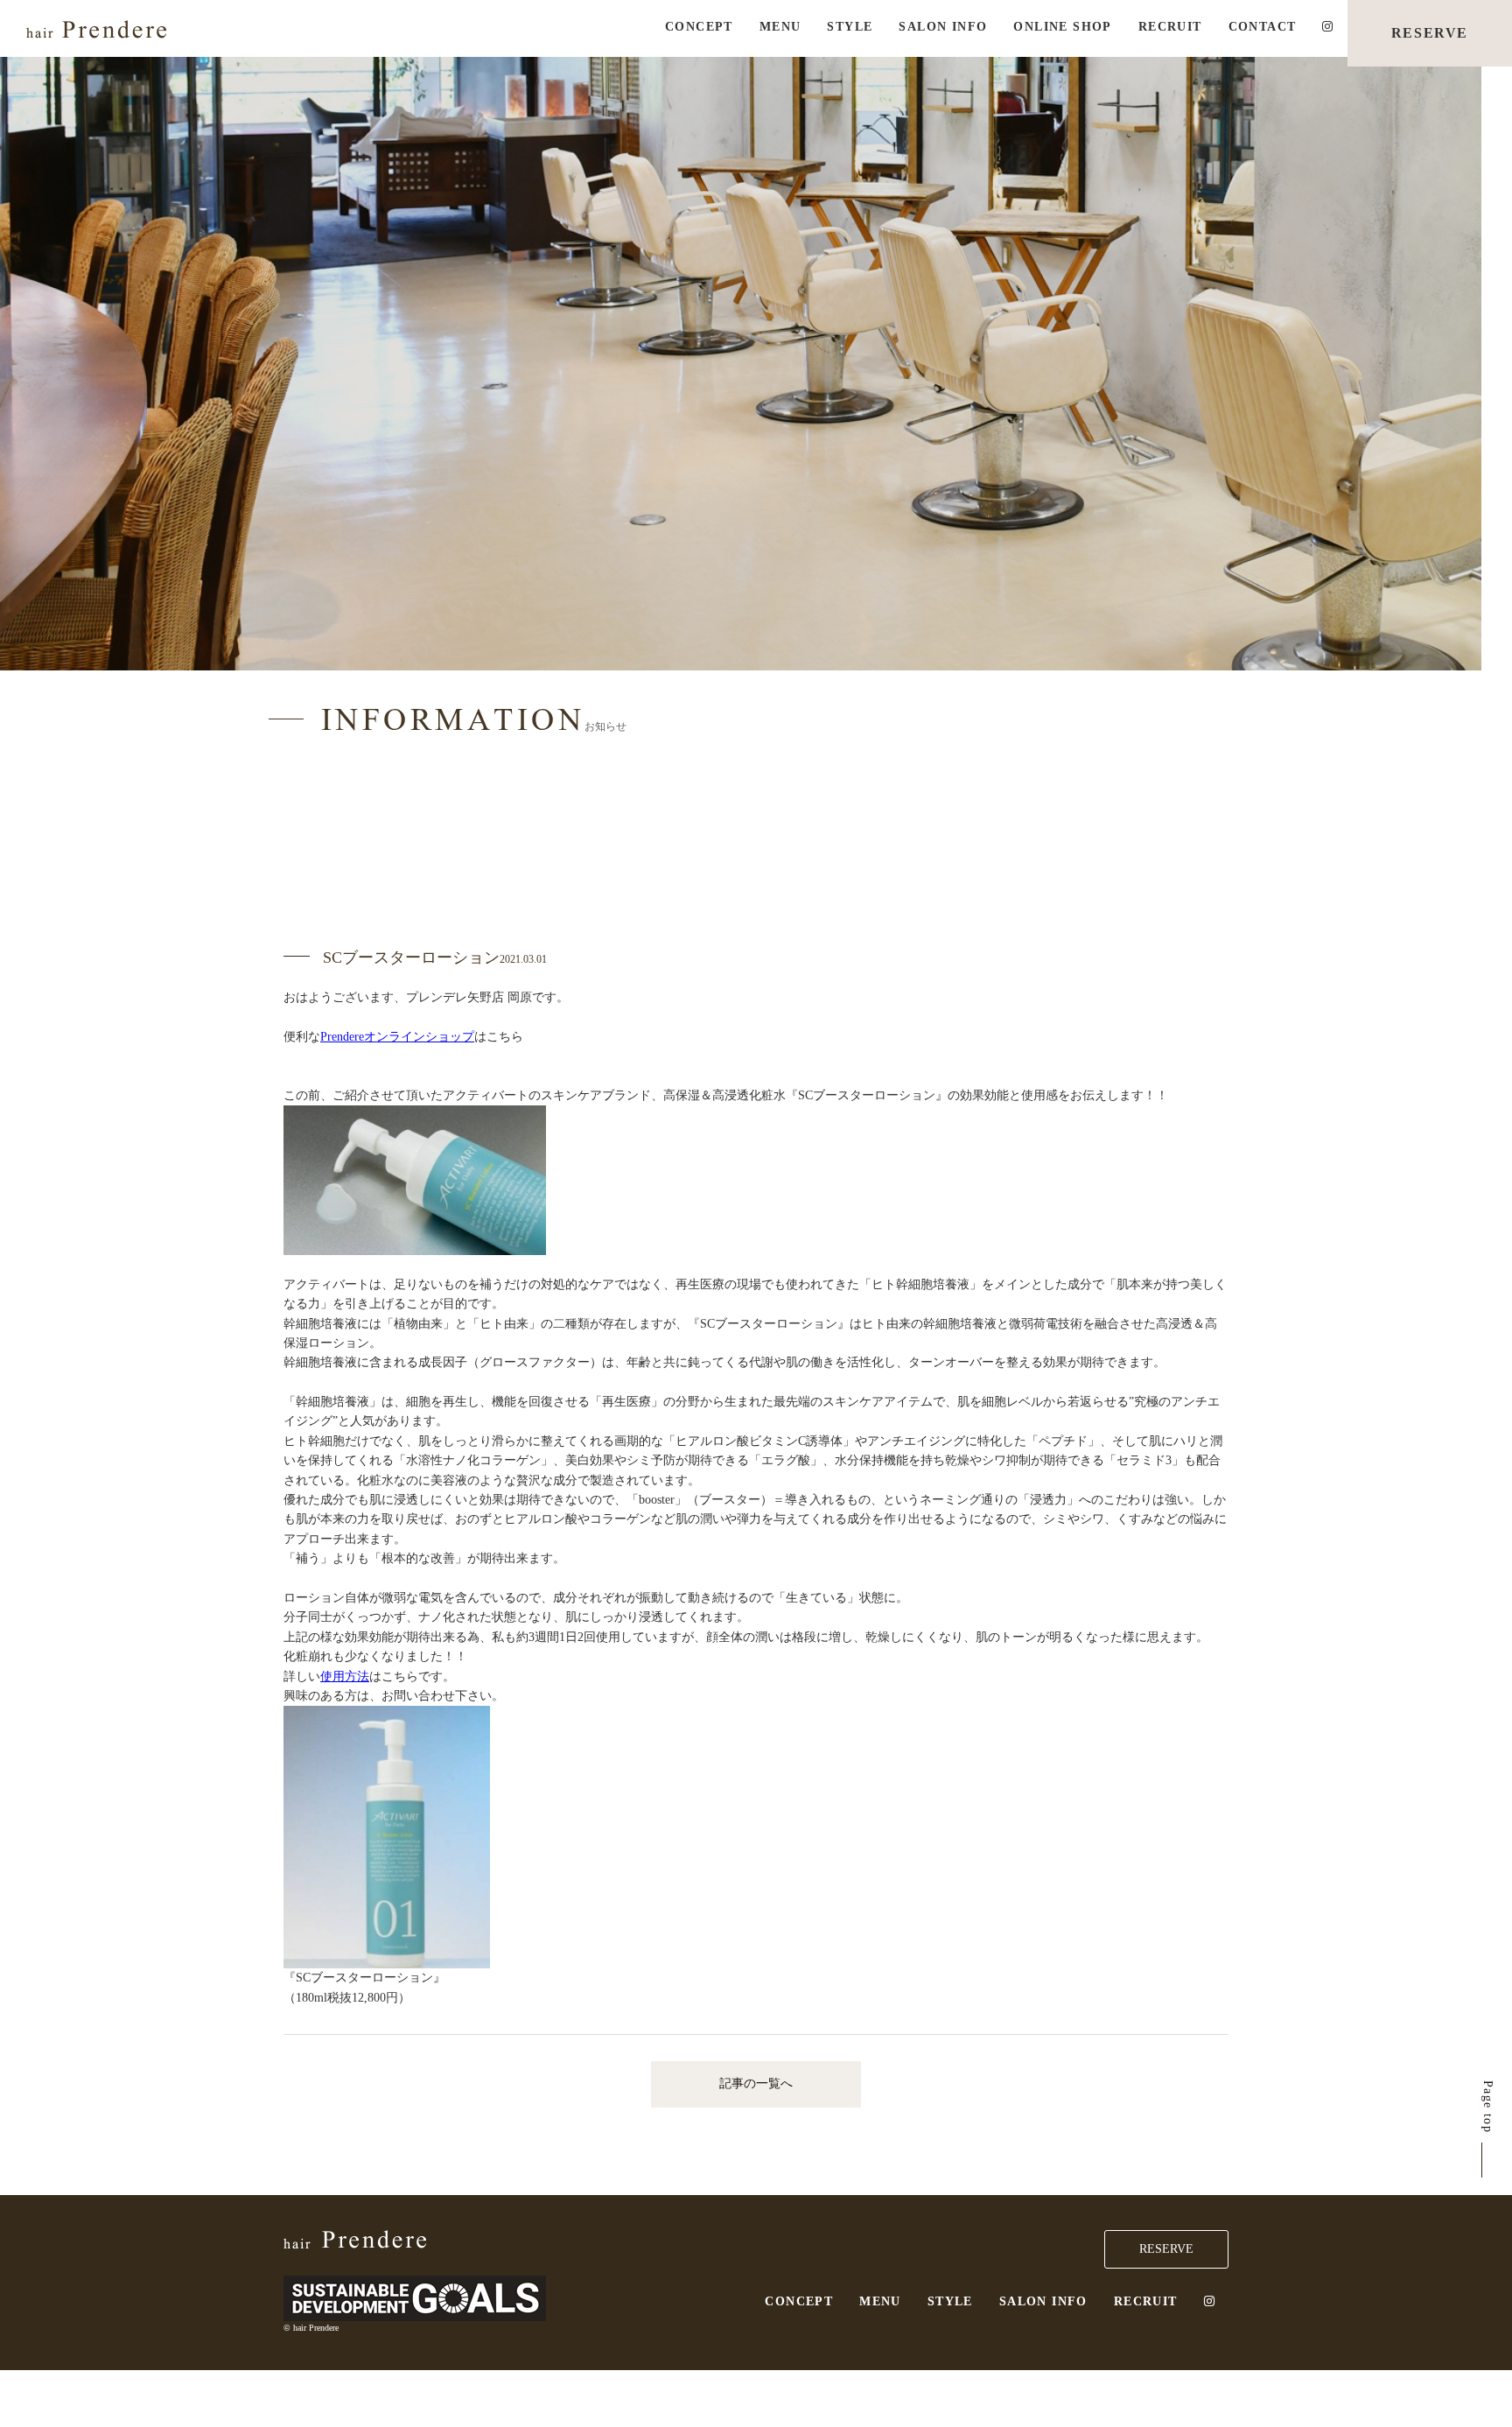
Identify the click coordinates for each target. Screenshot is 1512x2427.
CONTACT (1263, 27)
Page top (1488, 2107)
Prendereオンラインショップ (397, 1037)
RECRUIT (1170, 27)
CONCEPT (699, 27)
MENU (780, 27)
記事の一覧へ (756, 2083)
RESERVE (1430, 33)
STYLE (850, 27)
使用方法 (345, 1676)
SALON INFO (943, 27)
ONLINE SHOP (1062, 27)
